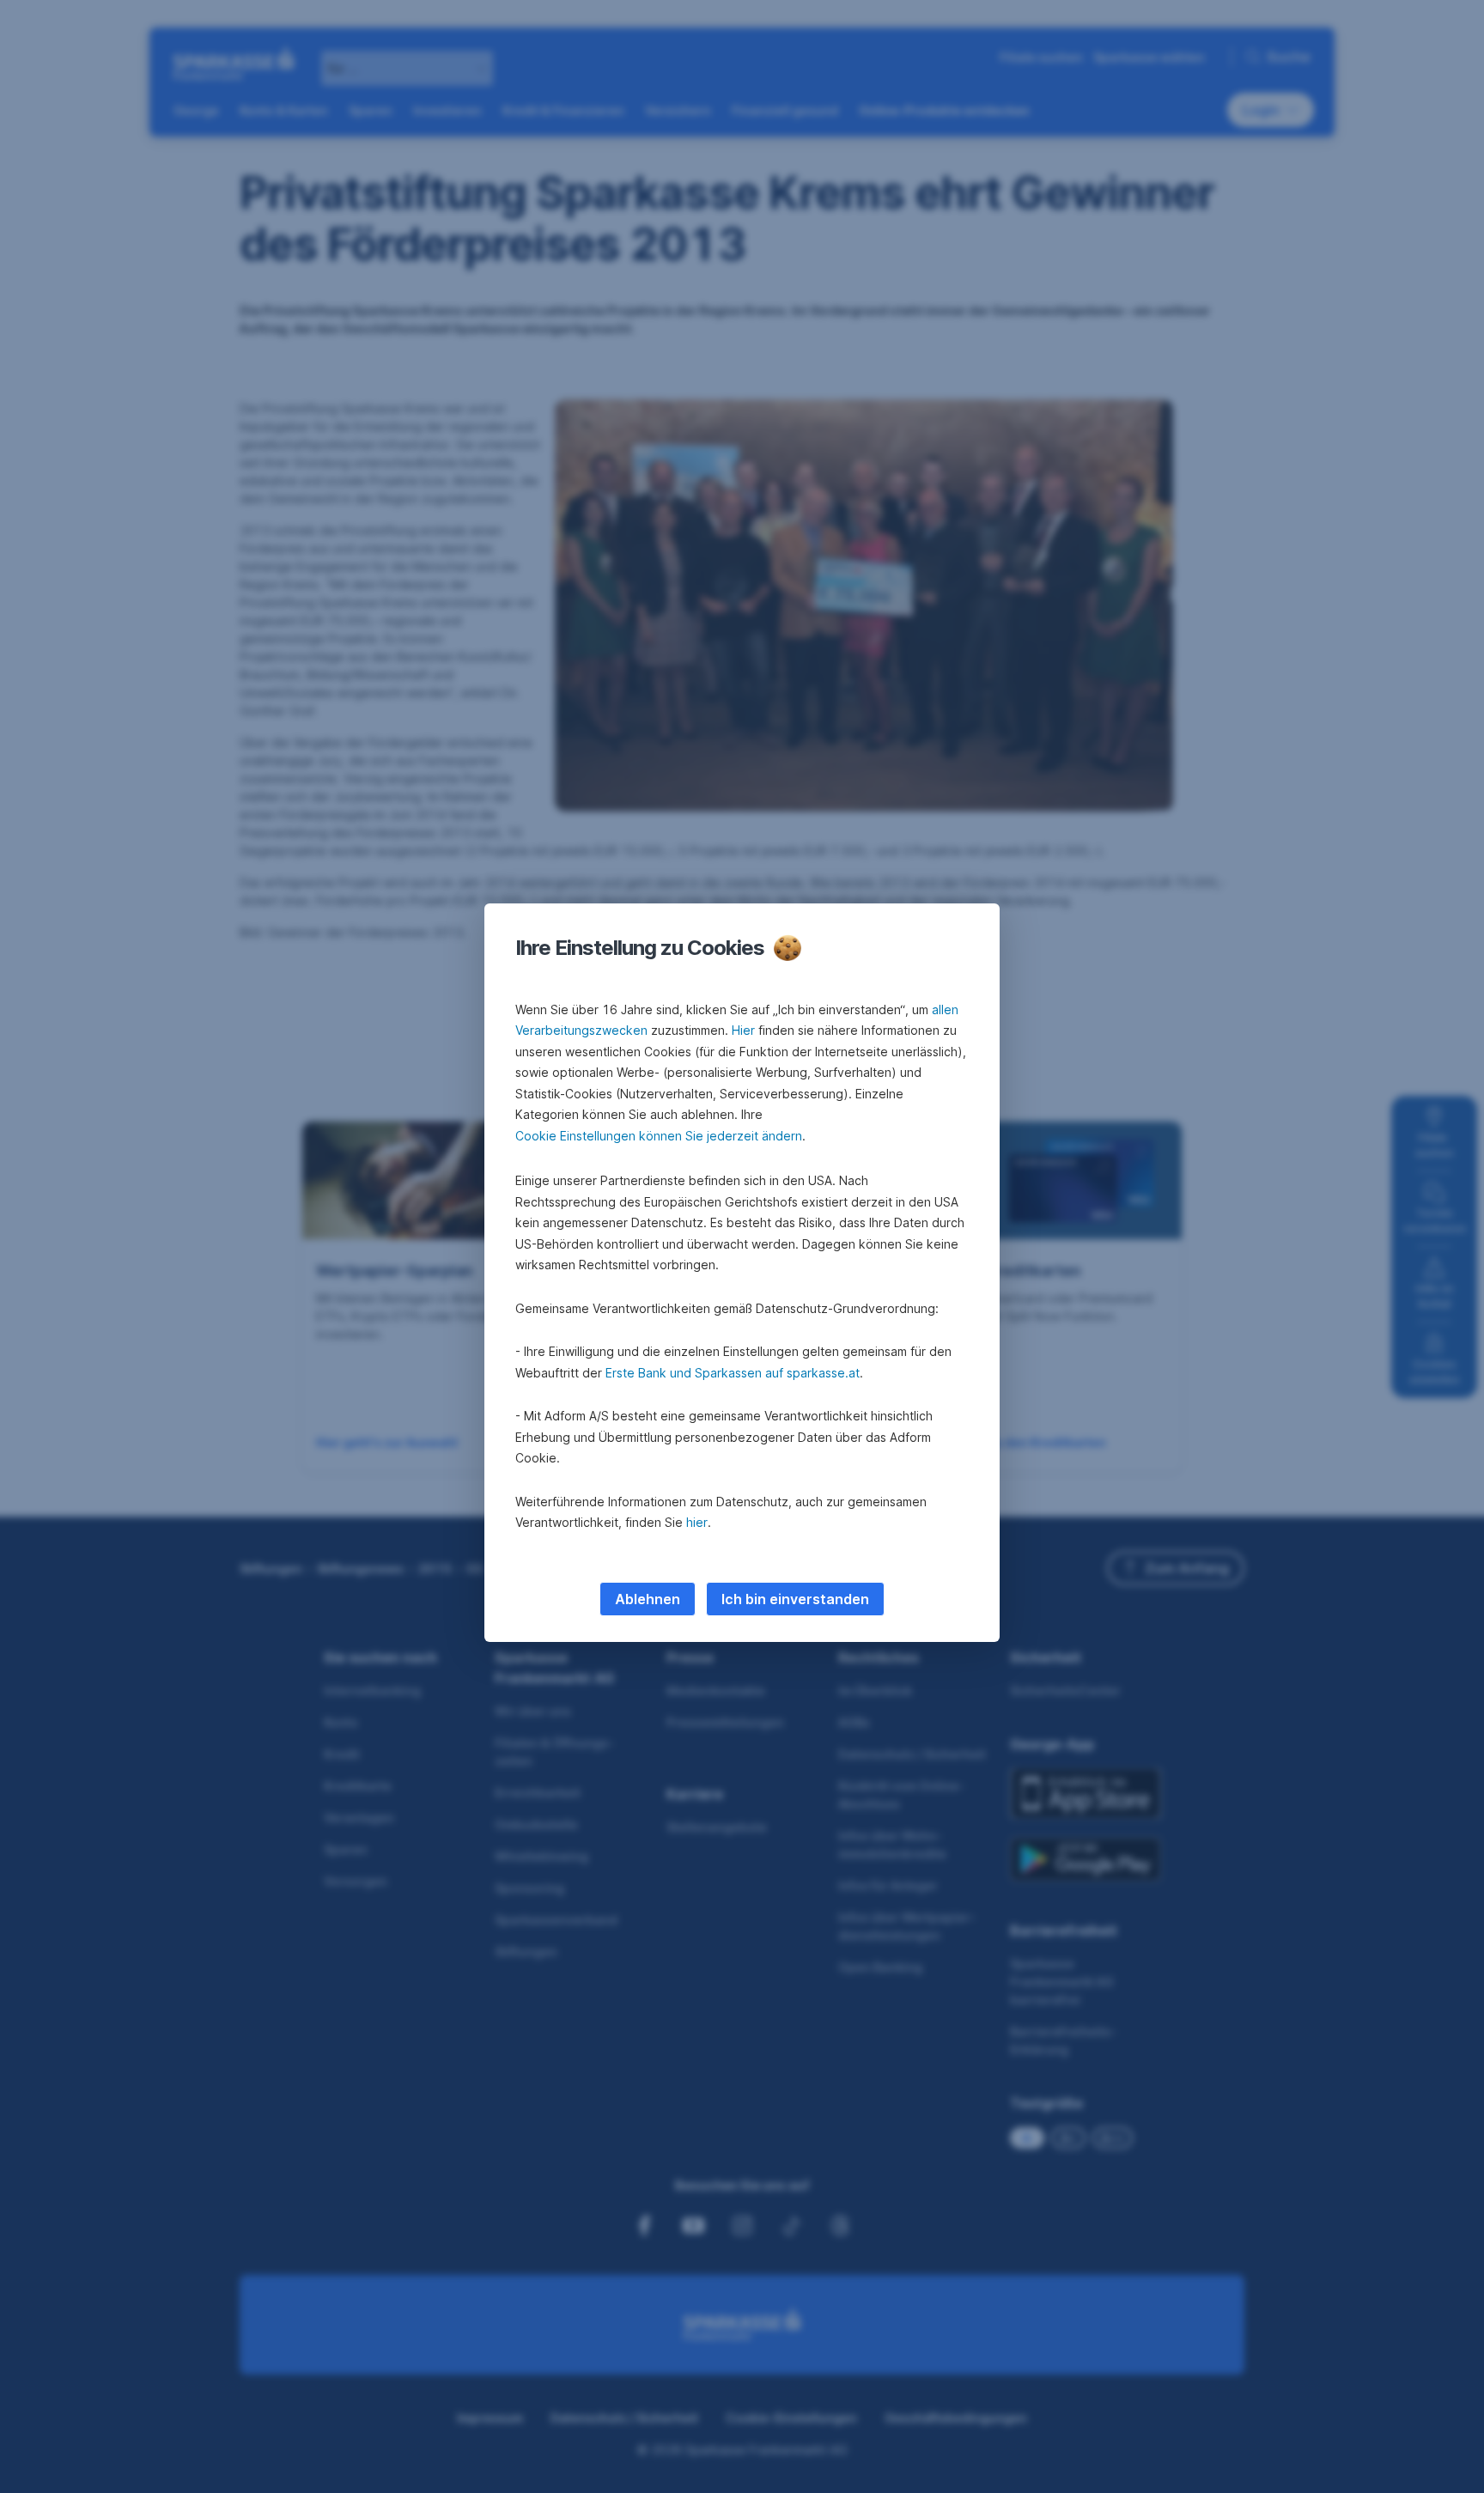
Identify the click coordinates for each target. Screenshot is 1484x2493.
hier (697, 1522)
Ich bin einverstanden (795, 1599)
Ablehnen (648, 1599)
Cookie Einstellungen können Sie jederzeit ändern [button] (659, 1136)
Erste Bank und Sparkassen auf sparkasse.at (733, 1373)
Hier (743, 1030)
